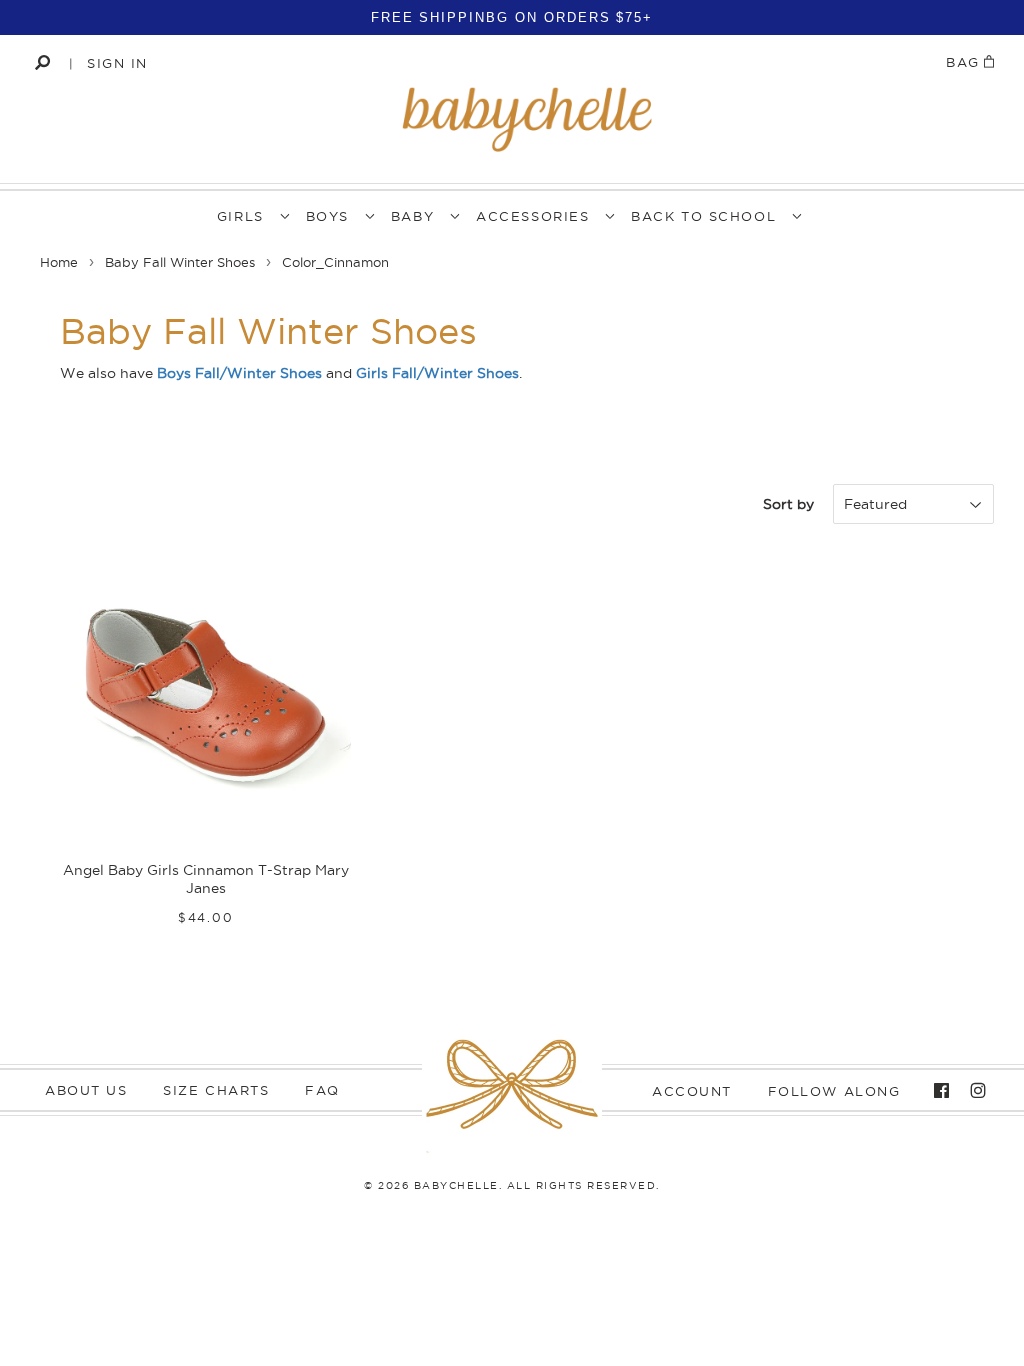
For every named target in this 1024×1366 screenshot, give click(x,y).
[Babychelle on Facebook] (936, 1091)
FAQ (322, 1090)
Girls (240, 216)
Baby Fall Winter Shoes (180, 262)
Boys (327, 216)
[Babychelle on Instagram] (973, 1091)
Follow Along (834, 1091)
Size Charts (216, 1090)
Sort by (788, 504)
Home (59, 262)
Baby (412, 216)
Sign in (117, 63)
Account (692, 1091)
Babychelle (456, 1185)
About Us (86, 1090)
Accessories (532, 216)
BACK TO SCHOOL (703, 216)
